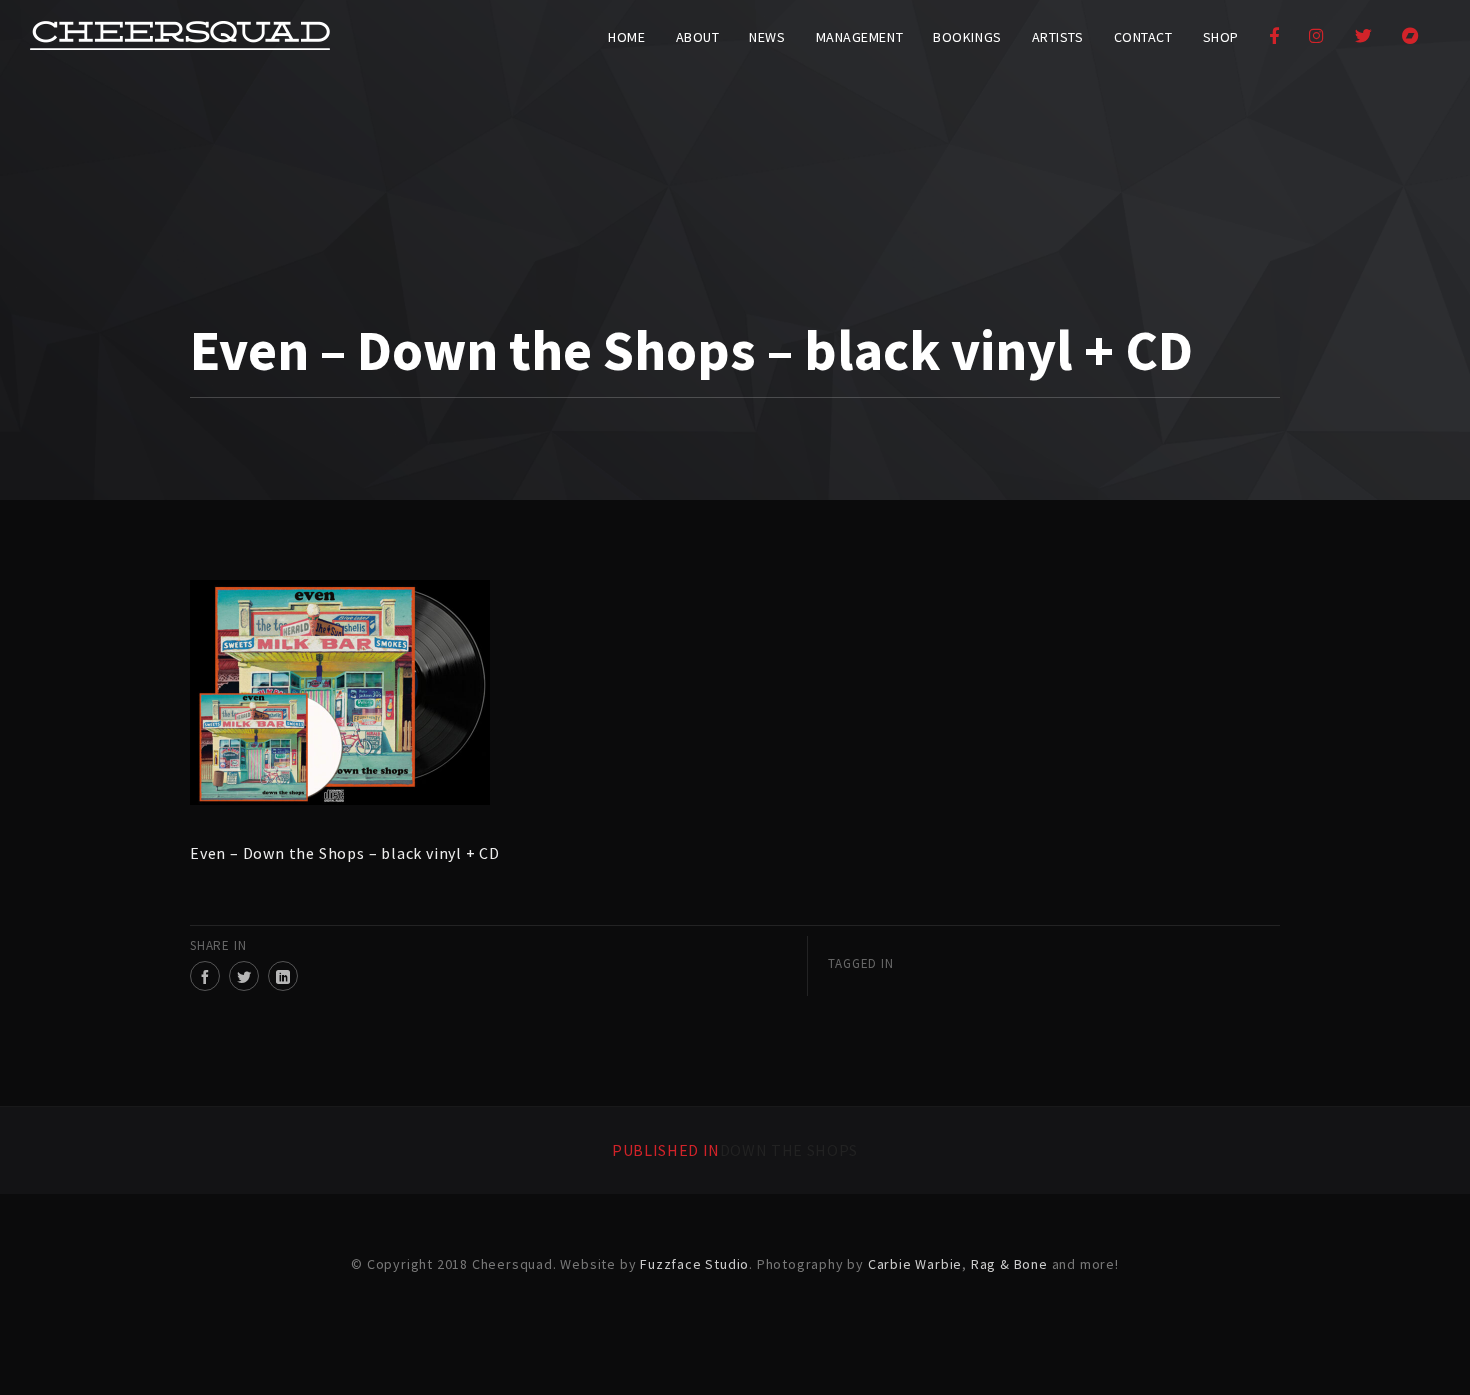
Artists (1058, 37)
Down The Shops (735, 1150)
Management (860, 37)
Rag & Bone (1009, 1264)
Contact (1143, 37)
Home (626, 37)
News (767, 37)
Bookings (967, 37)
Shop (1221, 37)
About (698, 37)
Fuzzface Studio (694, 1264)
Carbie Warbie (915, 1264)
